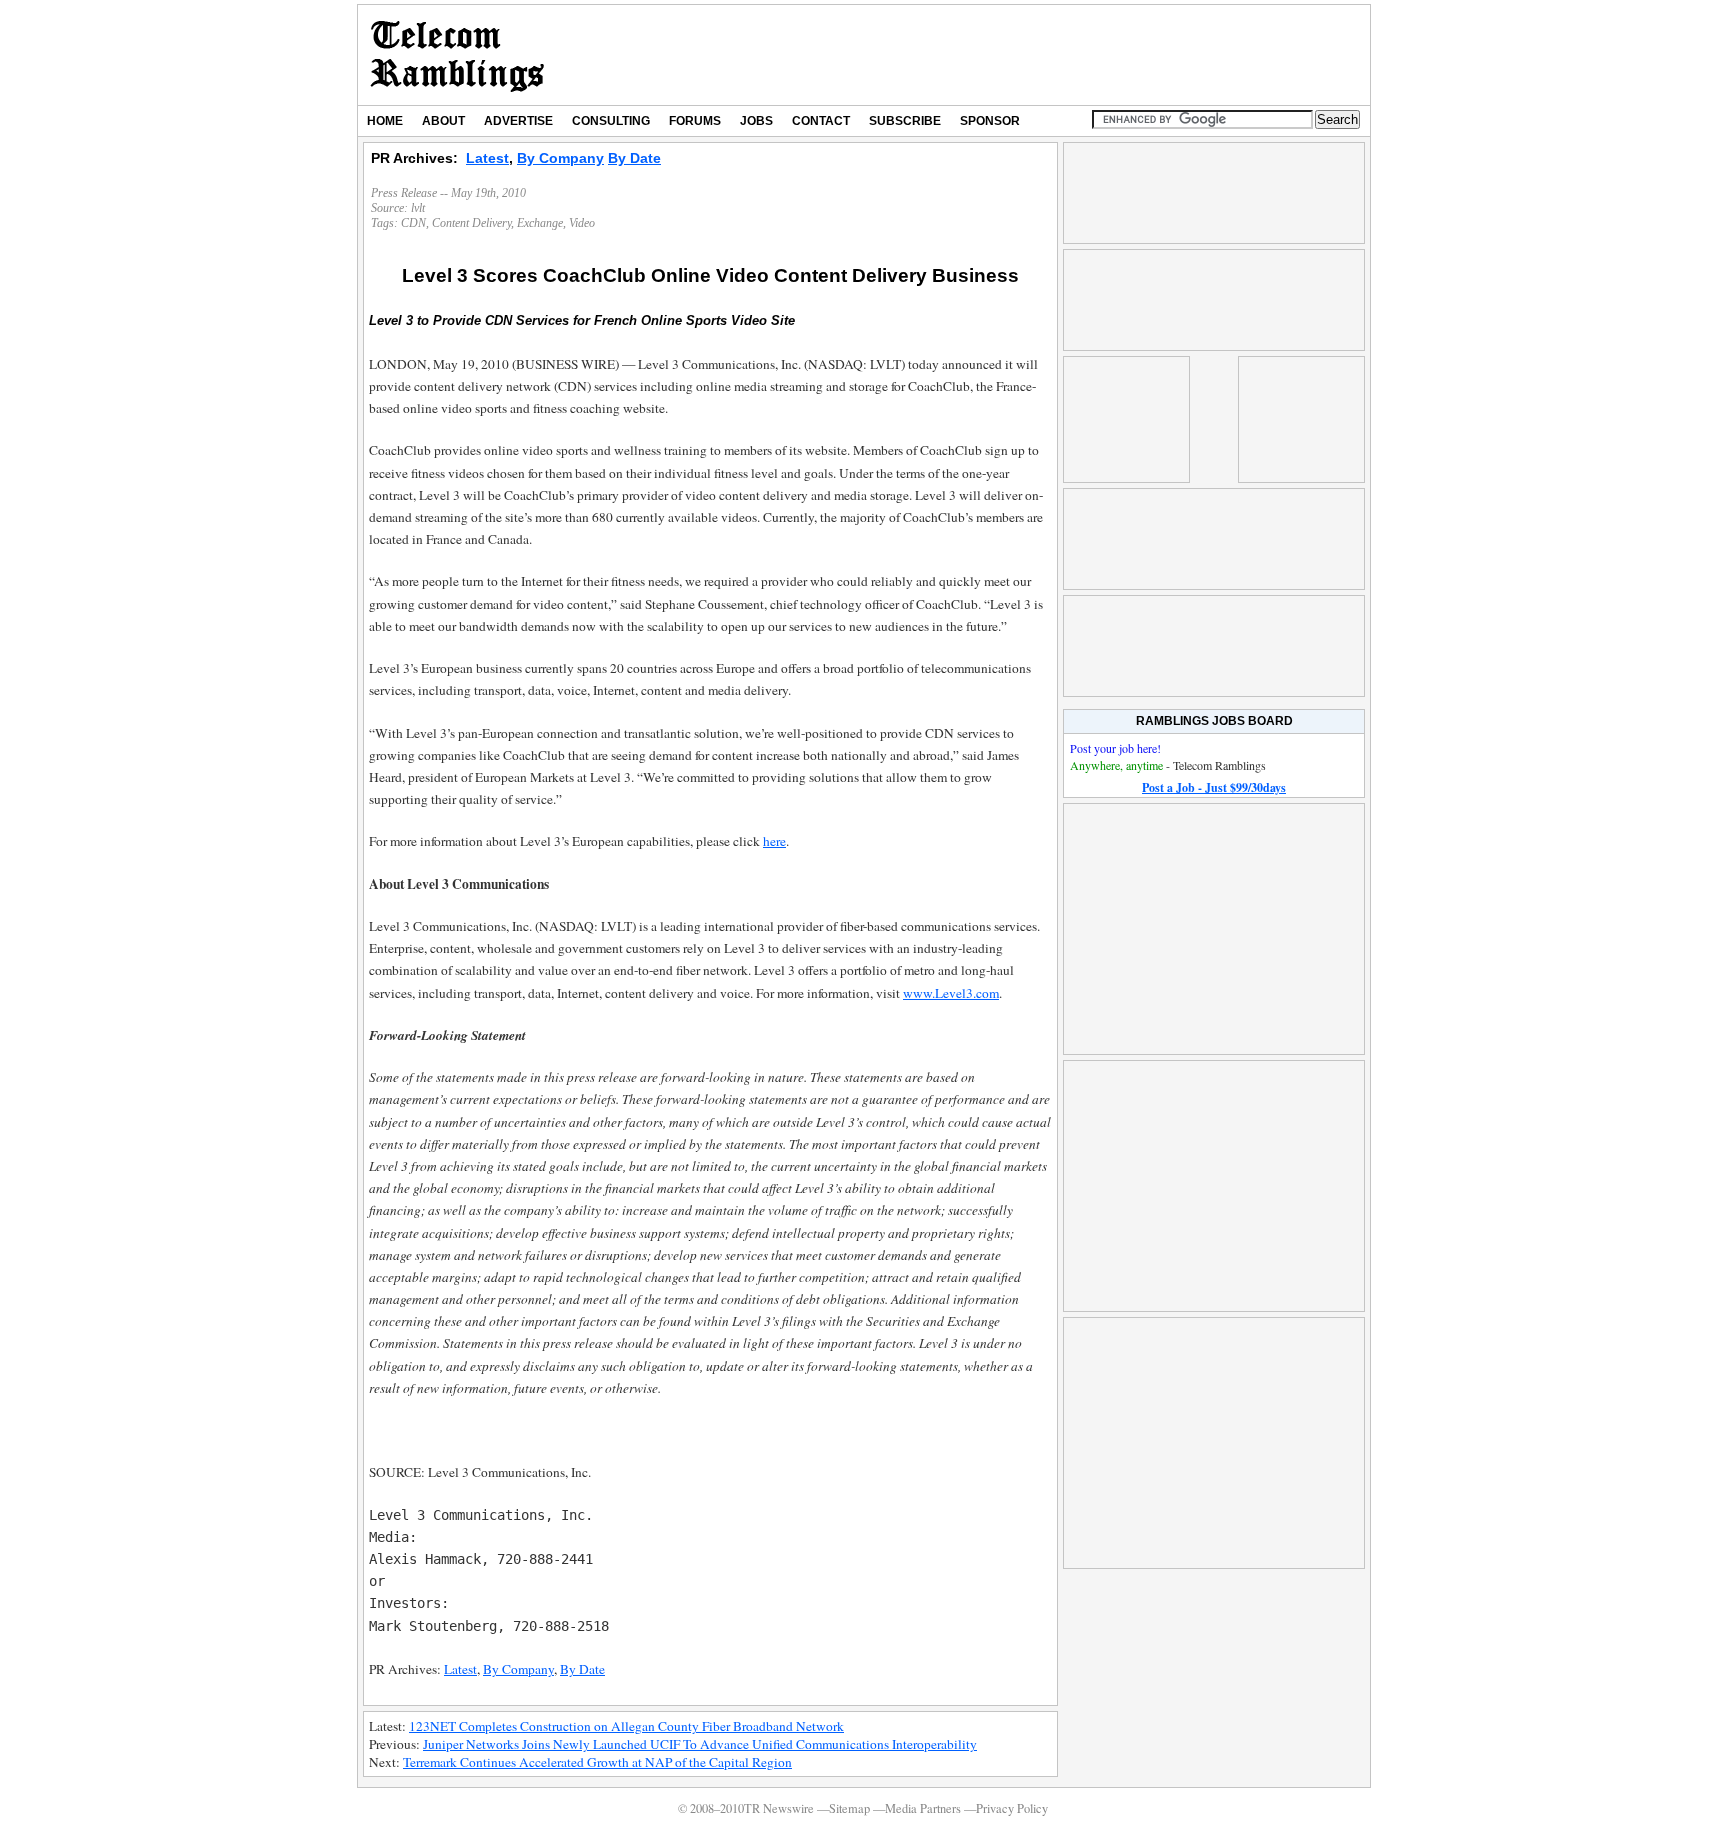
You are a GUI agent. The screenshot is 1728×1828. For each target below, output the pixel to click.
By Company (560, 158)
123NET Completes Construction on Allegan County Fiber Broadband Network (626, 1726)
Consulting (611, 121)
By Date (634, 158)
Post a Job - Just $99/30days (1214, 787)
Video (582, 223)
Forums (695, 121)
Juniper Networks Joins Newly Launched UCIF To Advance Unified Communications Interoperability (700, 1744)
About (443, 121)
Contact (821, 121)
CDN (413, 223)
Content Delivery (471, 223)
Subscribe (905, 121)
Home (385, 121)
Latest (487, 158)
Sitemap (849, 1808)
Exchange (540, 223)
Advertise (518, 121)
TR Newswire (457, 55)
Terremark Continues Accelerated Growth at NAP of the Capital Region (597, 1762)
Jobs (756, 121)
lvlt (418, 208)
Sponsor (990, 121)
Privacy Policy (1012, 1808)
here (774, 841)
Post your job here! (1115, 748)
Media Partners (923, 1808)
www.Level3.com (951, 993)
